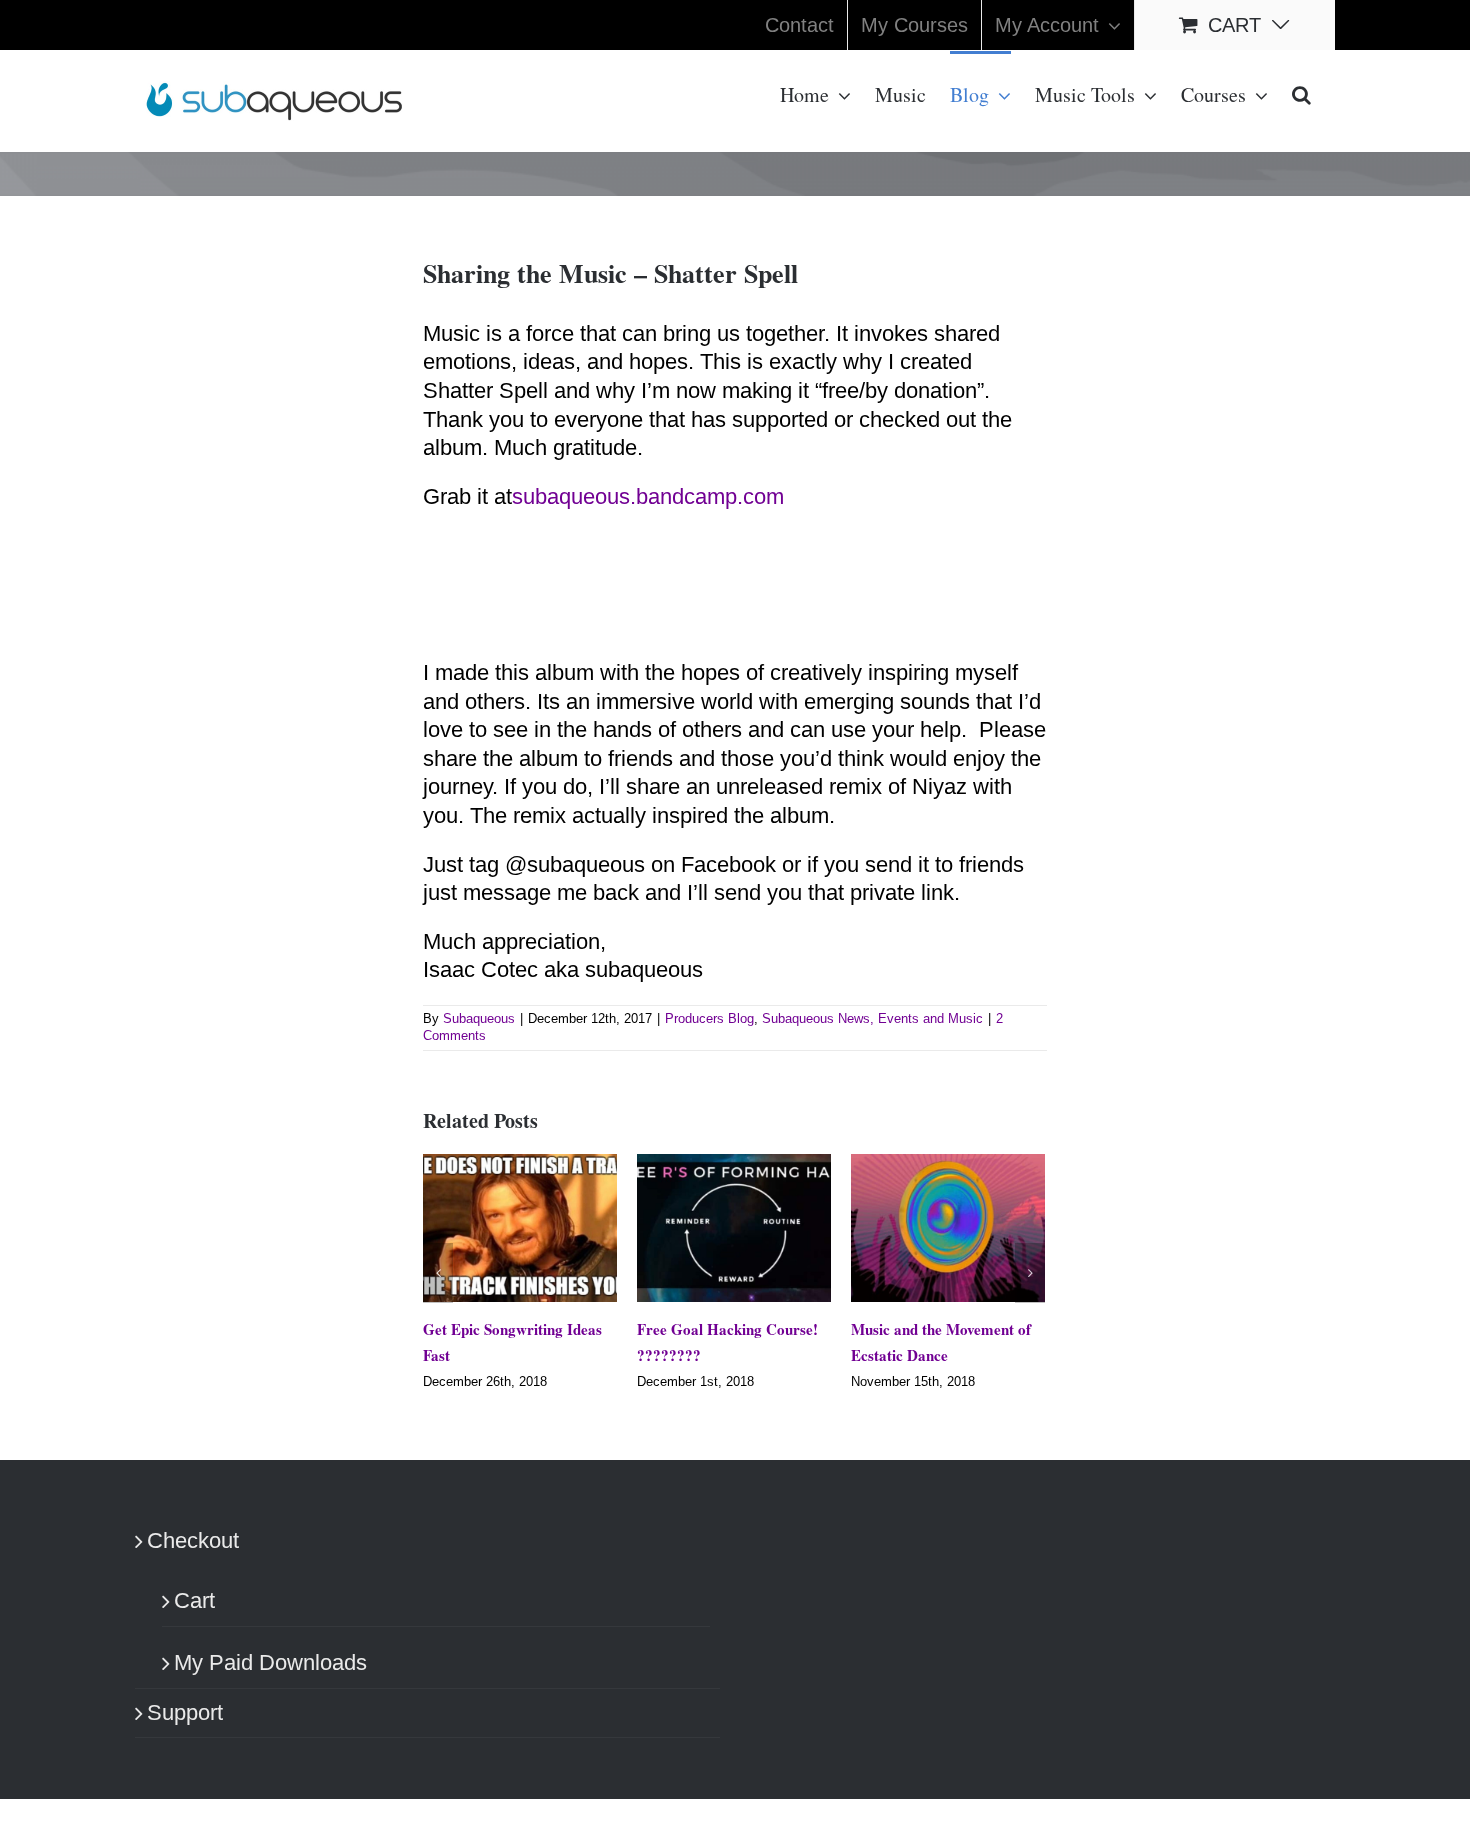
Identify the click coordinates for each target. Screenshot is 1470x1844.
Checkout (193, 1542)
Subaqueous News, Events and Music (872, 1018)
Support (185, 1713)
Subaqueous (479, 1018)
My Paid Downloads (270, 1664)
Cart (194, 1602)
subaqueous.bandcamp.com (648, 496)
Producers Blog (709, 1018)
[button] (1301, 93)
